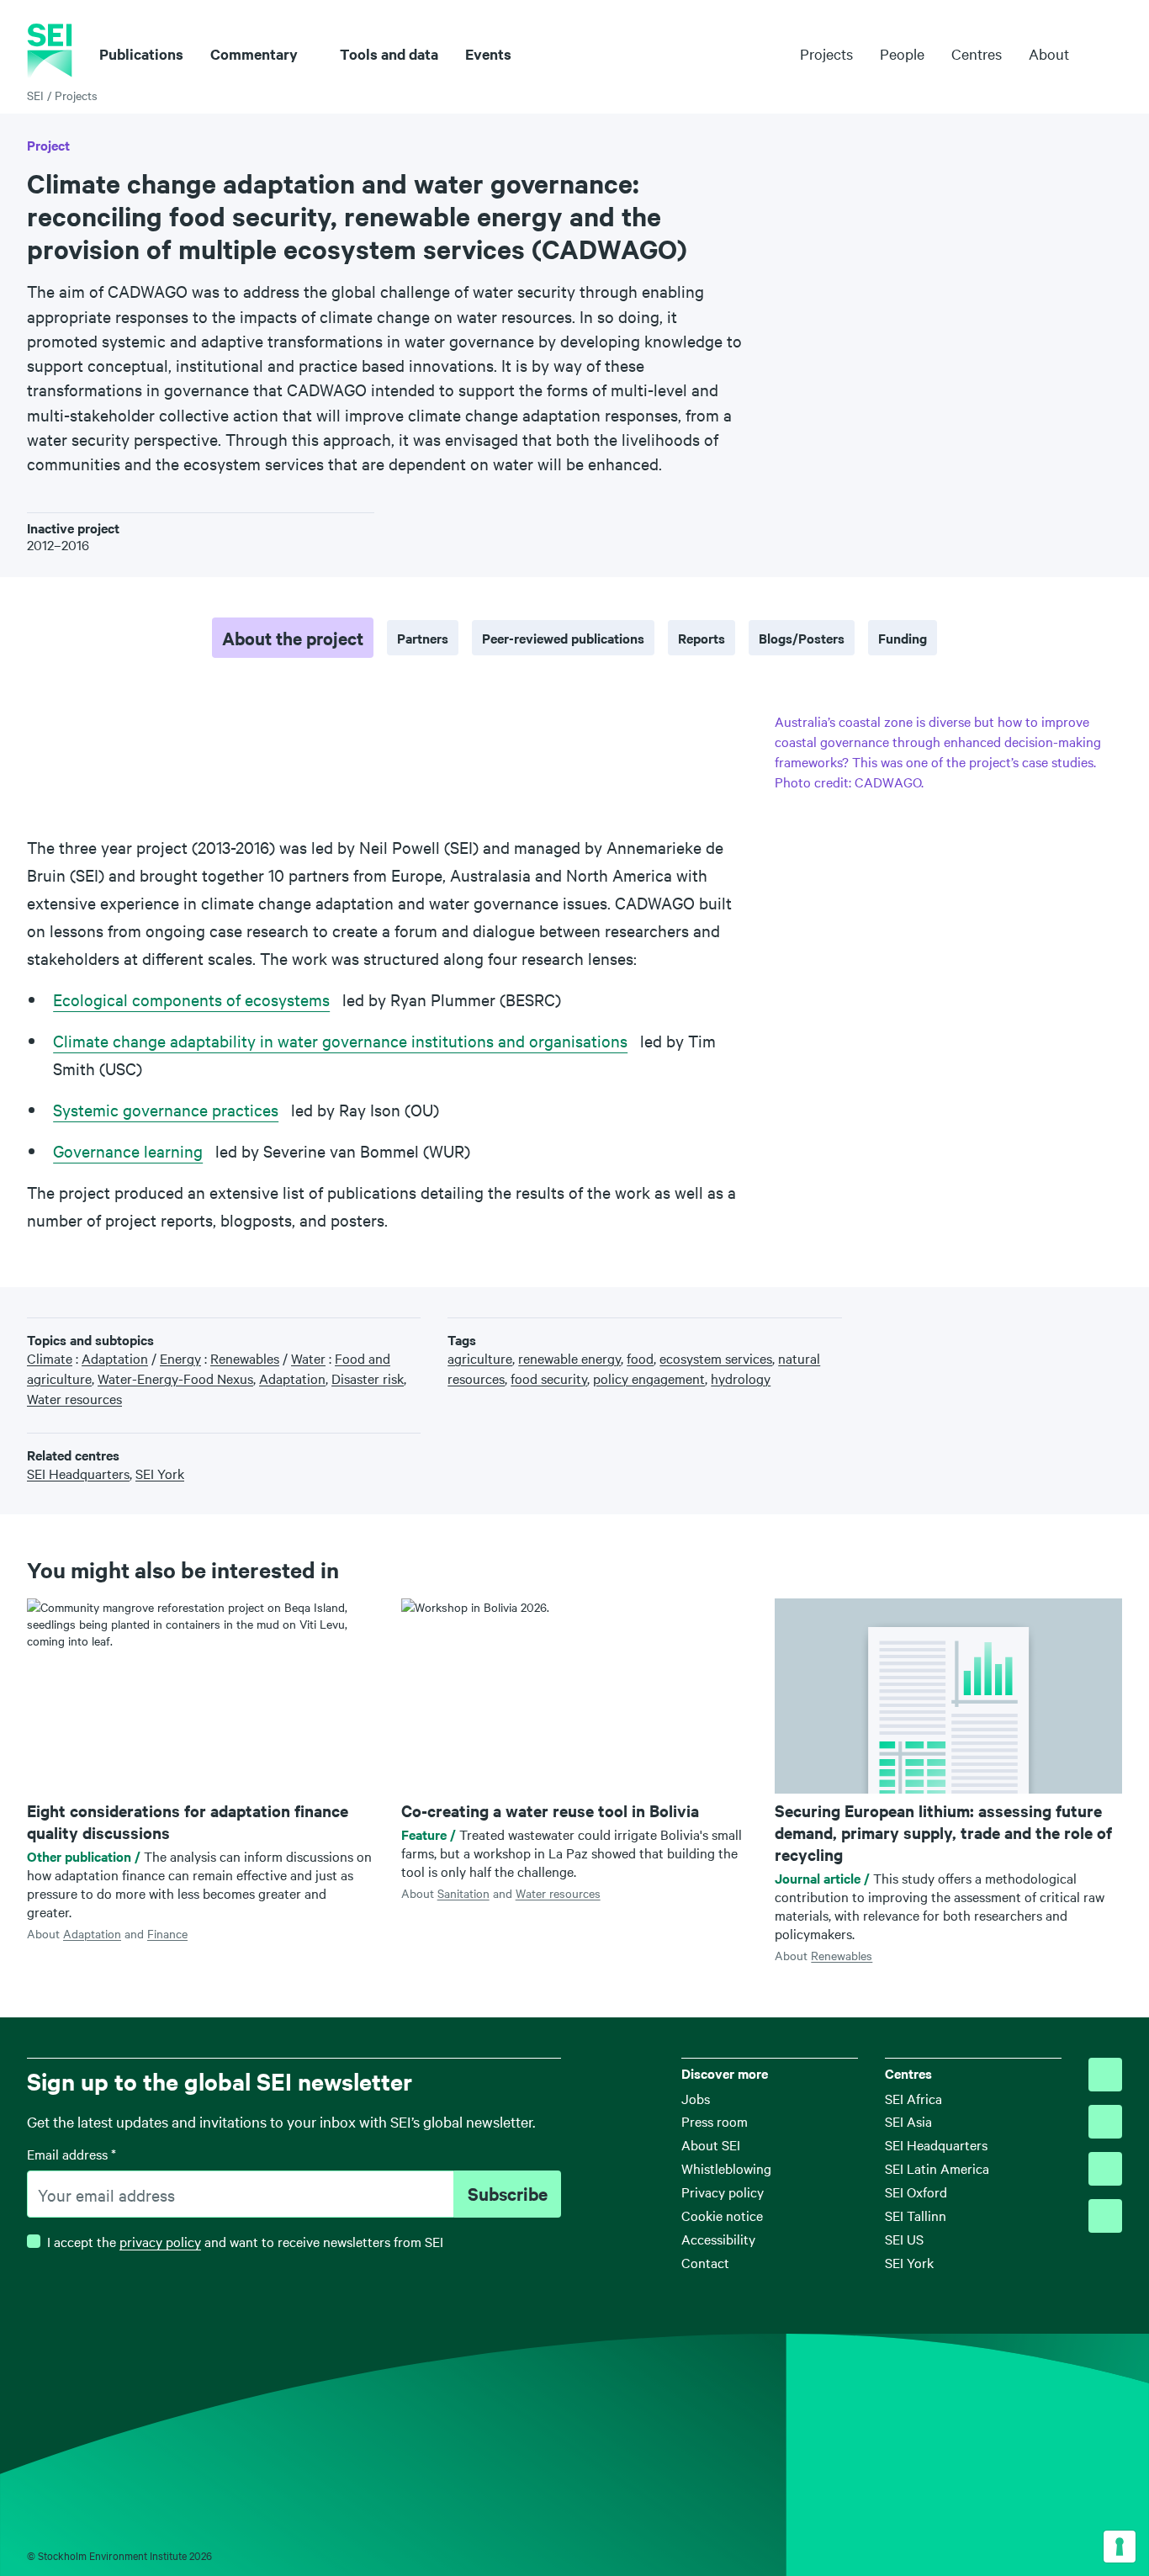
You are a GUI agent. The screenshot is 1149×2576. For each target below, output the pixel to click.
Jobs (696, 2098)
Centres (977, 53)
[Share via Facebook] (1036, 1325)
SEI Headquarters (936, 2144)
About (1049, 54)
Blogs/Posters (802, 638)
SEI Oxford (916, 2192)
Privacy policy (723, 2192)
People (902, 53)
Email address (71, 2154)
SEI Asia (908, 2121)
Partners (423, 638)
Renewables (842, 1955)
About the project (293, 638)
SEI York (909, 2262)
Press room (715, 2121)
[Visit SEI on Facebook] (1105, 2122)
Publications (141, 54)
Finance (167, 1933)
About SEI (711, 2144)
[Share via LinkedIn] (1062, 1325)
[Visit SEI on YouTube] (1105, 2216)
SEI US (904, 2239)
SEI (35, 95)
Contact (705, 2262)
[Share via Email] (1088, 1325)
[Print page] (1115, 1325)
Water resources (558, 1893)
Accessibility (718, 2239)
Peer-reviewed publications (563, 638)
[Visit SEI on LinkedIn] (1105, 2169)
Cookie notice (722, 2215)
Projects (826, 53)
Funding (903, 638)
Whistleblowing (726, 2168)
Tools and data (389, 54)
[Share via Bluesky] (1010, 1325)
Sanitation (463, 1893)
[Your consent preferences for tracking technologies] (1120, 2547)
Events (488, 54)
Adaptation (92, 1933)
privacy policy (160, 2241)
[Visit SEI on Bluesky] (1105, 2075)
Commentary (254, 54)
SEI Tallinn (916, 2215)
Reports (702, 638)
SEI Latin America (937, 2168)
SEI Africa (913, 2098)
